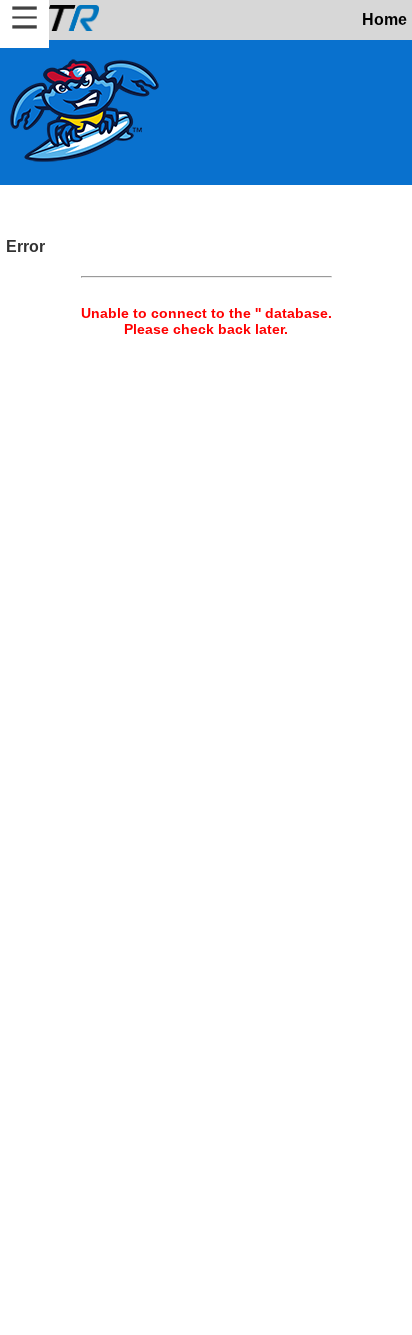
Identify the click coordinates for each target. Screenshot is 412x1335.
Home (384, 19)
